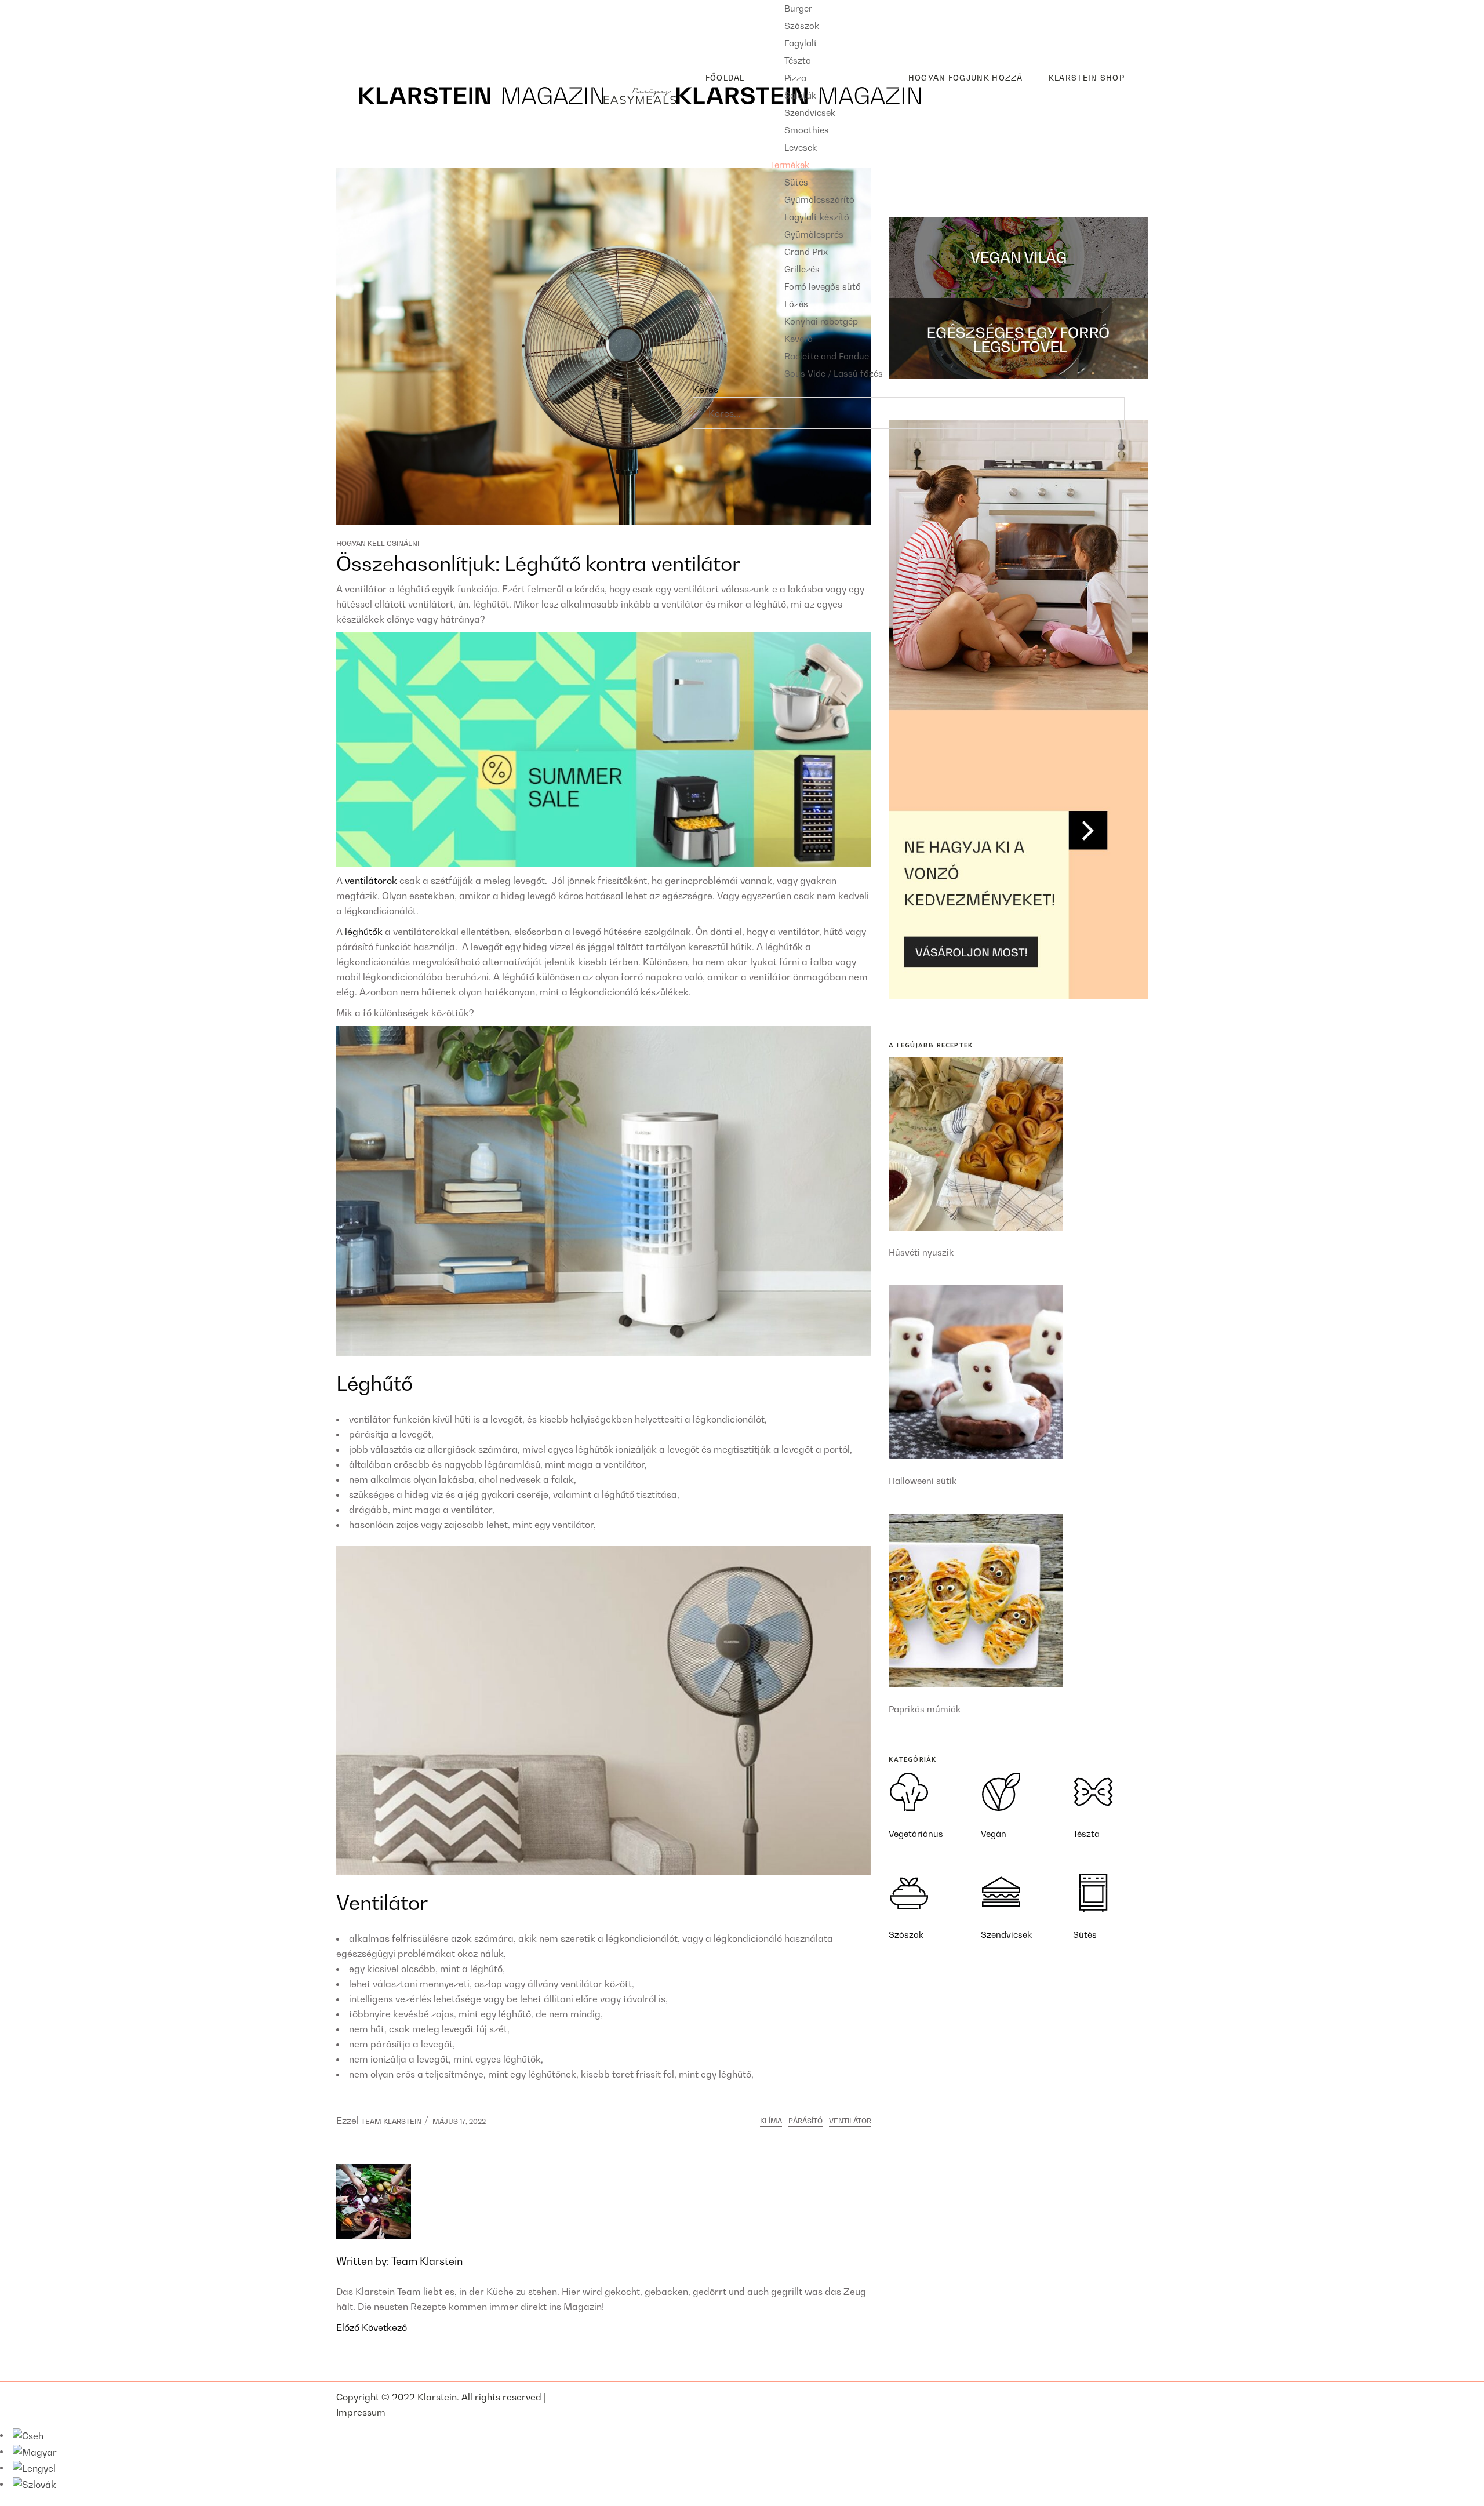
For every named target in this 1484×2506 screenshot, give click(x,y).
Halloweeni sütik (923, 1481)
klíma (771, 2121)
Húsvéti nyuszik (921, 1252)
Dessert (362, 45)
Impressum (361, 2412)
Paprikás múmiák (925, 1709)
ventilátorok (371, 881)
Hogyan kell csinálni (378, 543)
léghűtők (364, 932)
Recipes (354, 8)
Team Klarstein (391, 2121)
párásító (805, 2121)
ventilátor (850, 2121)
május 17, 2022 (459, 2121)
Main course (372, 26)
